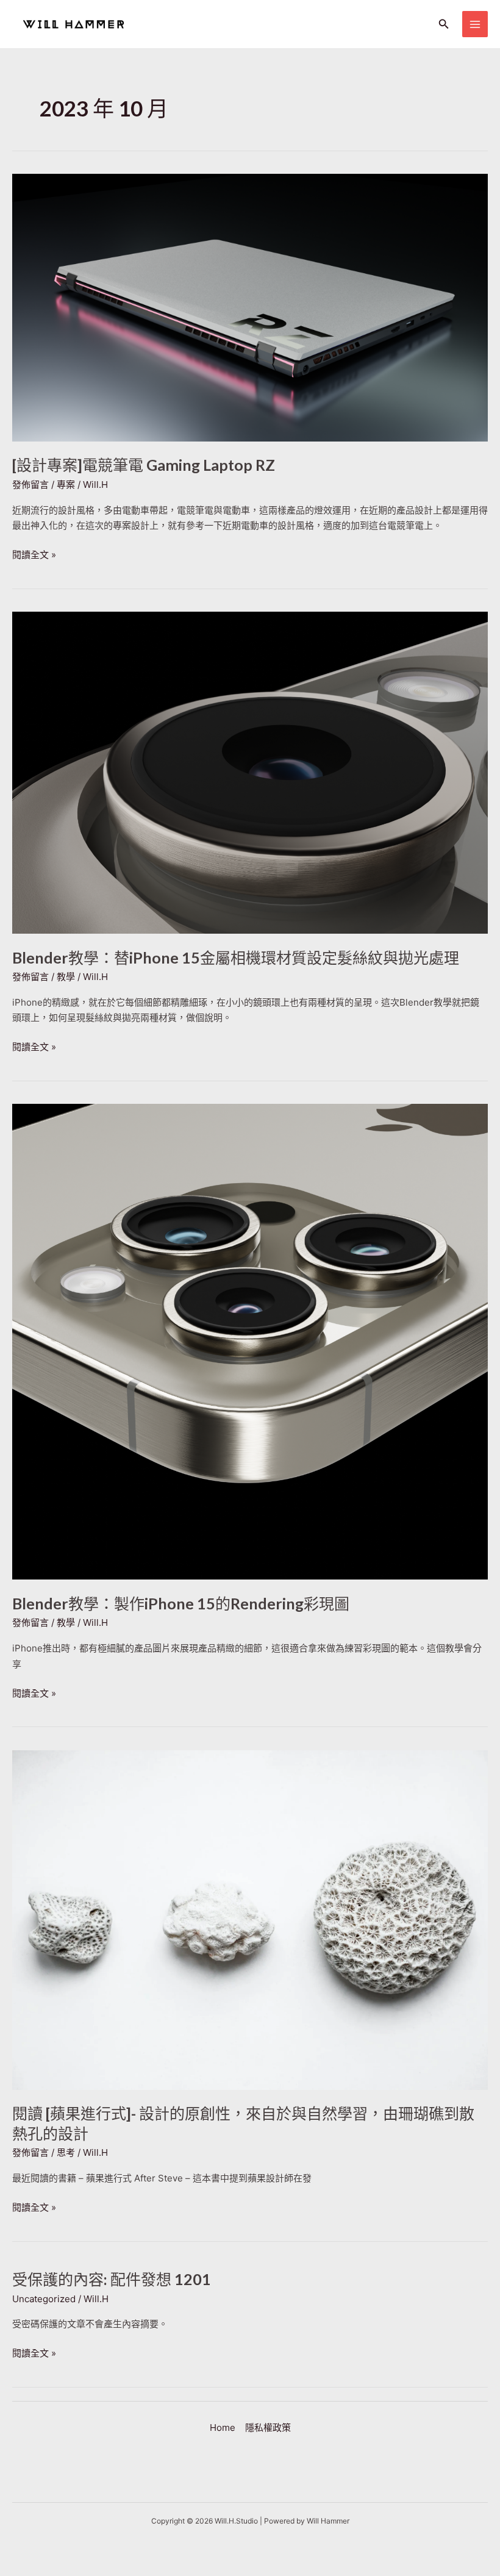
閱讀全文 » (34, 556)
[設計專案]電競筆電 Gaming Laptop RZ (144, 465)
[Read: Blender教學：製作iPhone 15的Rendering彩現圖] (250, 1341)
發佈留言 (30, 485)
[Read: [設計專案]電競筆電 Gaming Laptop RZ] (250, 306)
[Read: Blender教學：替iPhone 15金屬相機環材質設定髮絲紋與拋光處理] (250, 772)
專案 (66, 485)
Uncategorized (44, 2299)
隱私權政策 (268, 2428)
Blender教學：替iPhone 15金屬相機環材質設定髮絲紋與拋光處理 (236, 957)
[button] (444, 24)
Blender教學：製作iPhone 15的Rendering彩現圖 (181, 1603)
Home (223, 2428)
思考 (66, 2152)
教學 (66, 977)
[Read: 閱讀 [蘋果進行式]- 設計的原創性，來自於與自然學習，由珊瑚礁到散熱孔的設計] (250, 1919)
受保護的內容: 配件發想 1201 (112, 2279)
